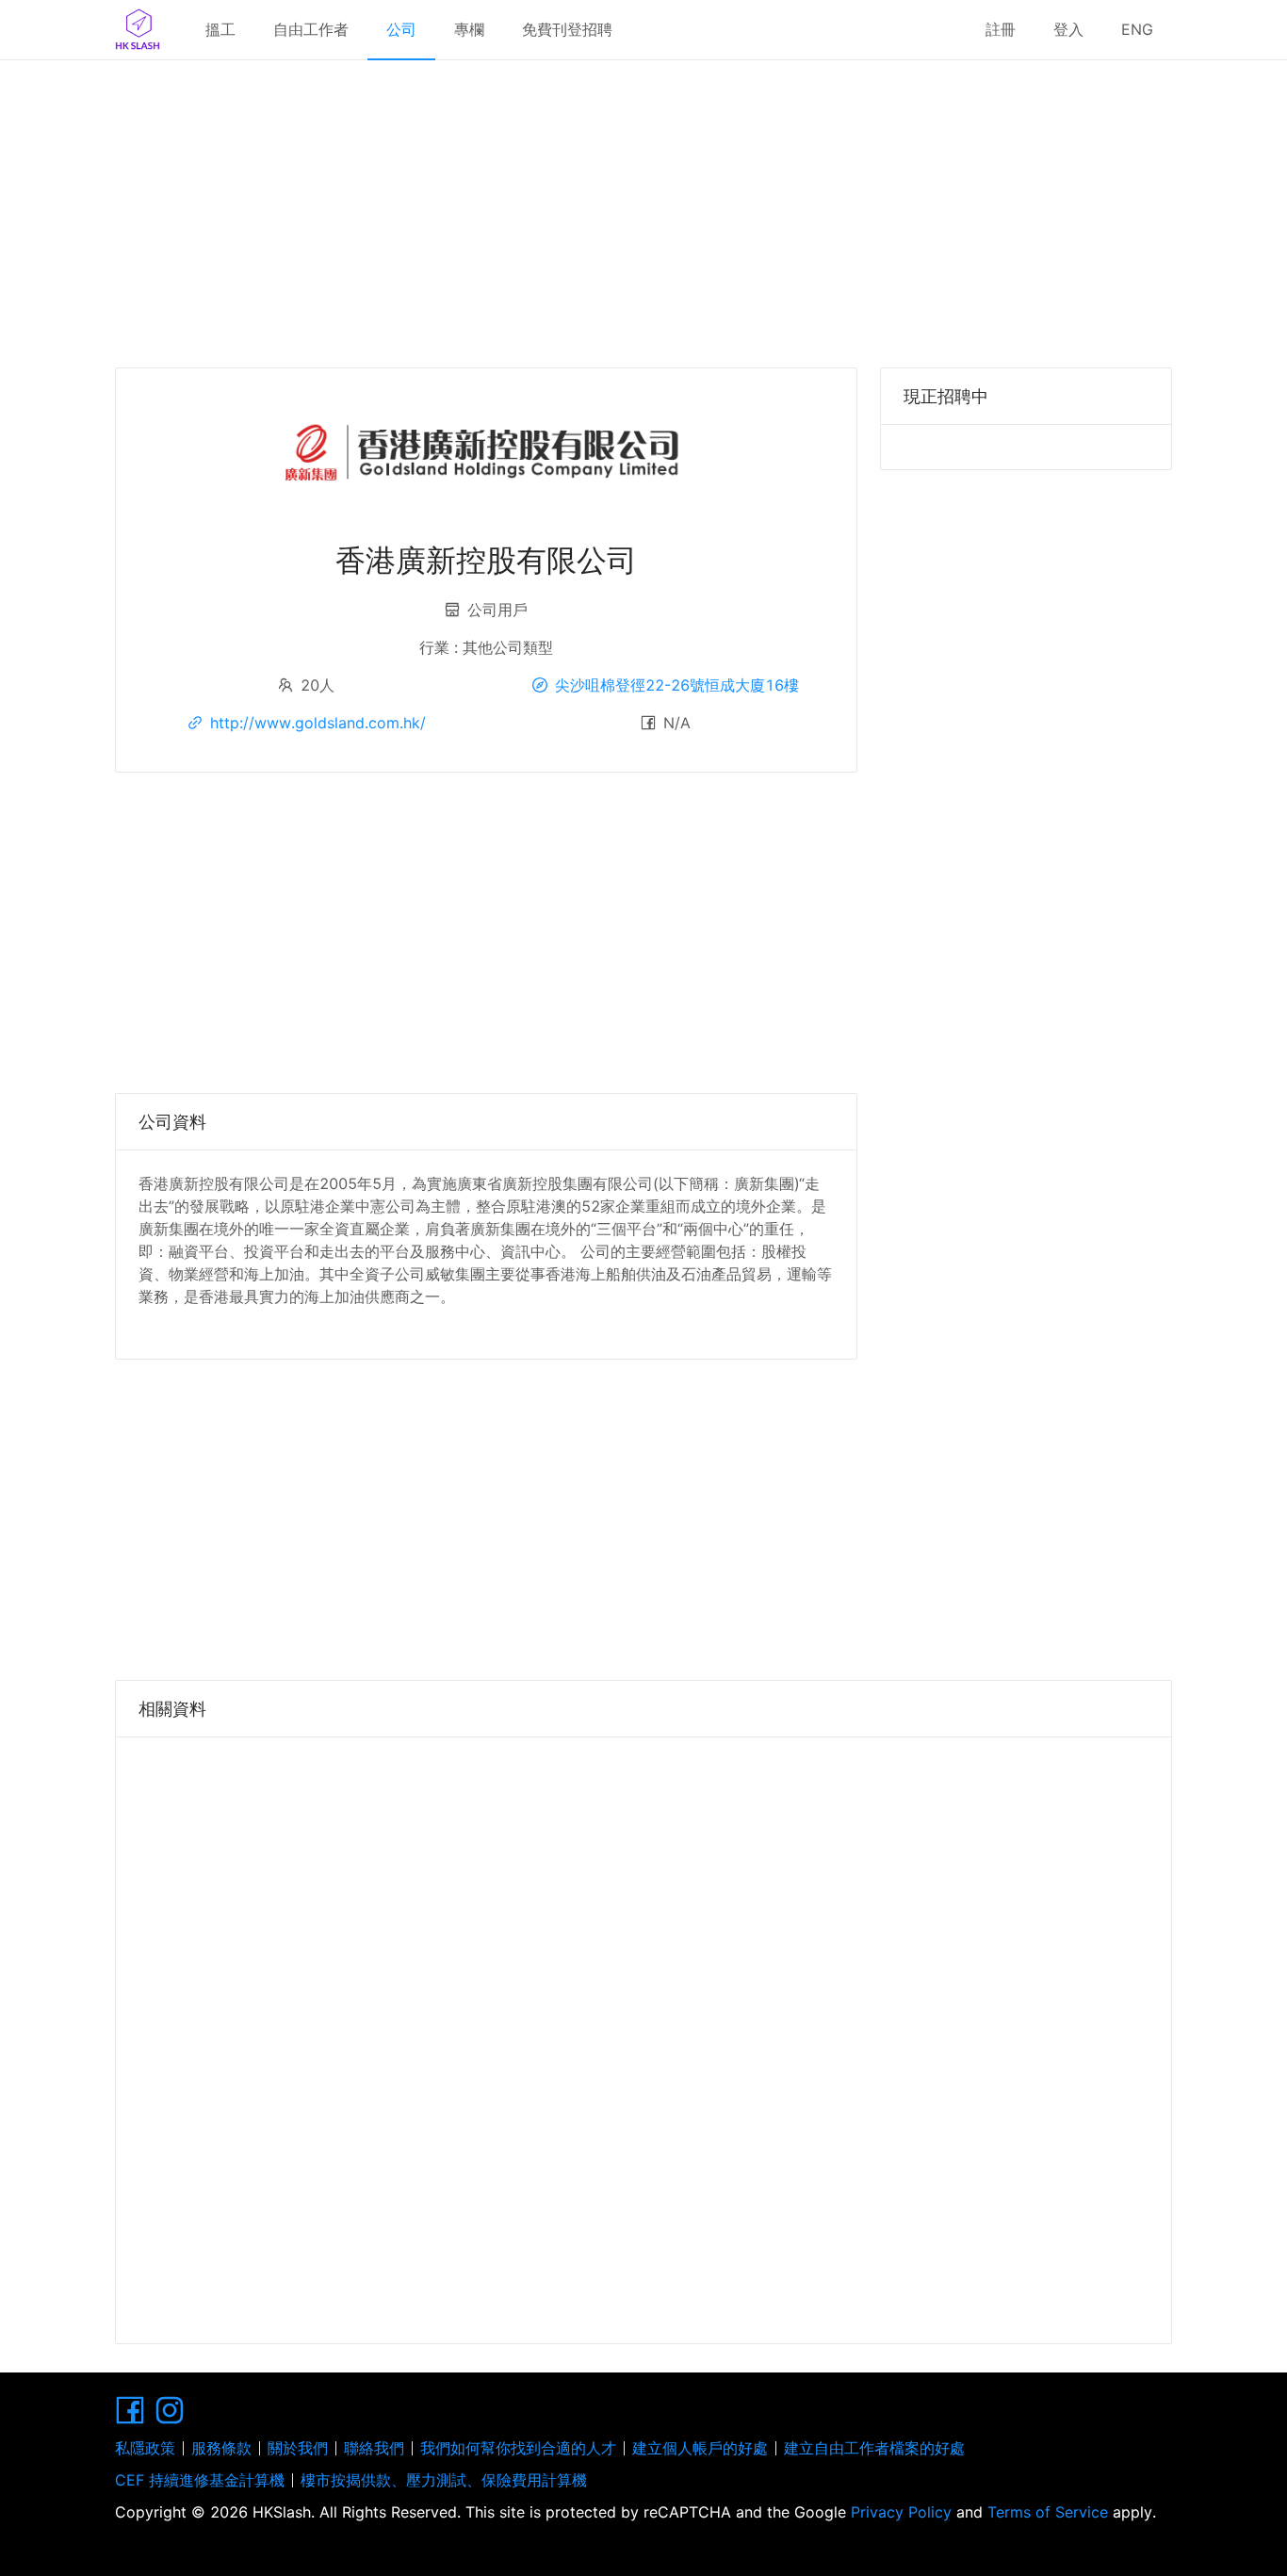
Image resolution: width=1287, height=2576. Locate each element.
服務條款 (221, 2448)
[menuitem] (220, 30)
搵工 (220, 29)
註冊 (1001, 29)
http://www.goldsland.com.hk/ (318, 723)
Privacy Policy (901, 2512)
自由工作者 (311, 29)
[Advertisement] (643, 207)
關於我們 (298, 2448)
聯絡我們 (374, 2448)
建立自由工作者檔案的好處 (874, 2448)
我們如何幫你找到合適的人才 (518, 2448)
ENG (1137, 29)
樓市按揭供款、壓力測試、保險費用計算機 (444, 2480)
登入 (1068, 29)
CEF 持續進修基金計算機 (200, 2480)
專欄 (469, 29)
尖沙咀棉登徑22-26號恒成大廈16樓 (677, 685)
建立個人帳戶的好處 (700, 2448)
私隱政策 (145, 2448)
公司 (401, 29)
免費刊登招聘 (567, 29)
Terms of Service (1048, 2512)
